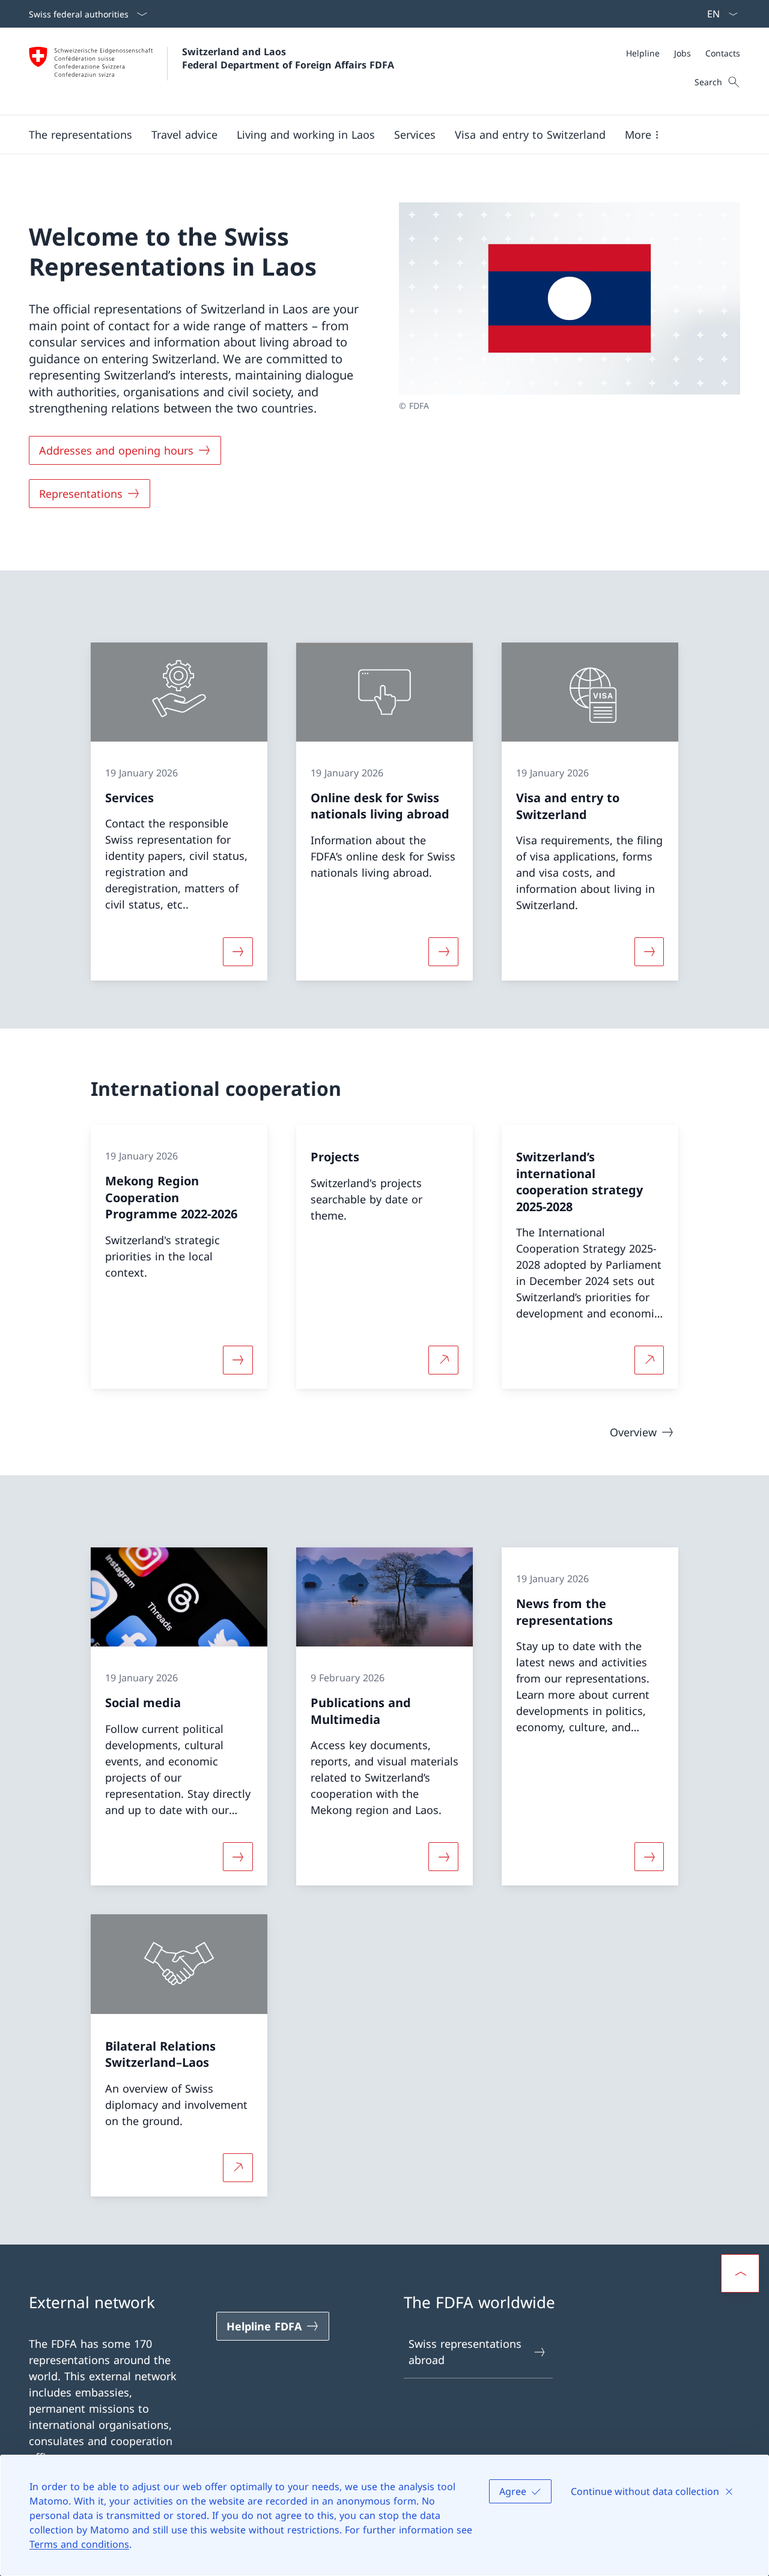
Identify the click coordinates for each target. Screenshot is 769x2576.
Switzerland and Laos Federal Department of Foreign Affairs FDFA (288, 58)
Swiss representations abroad (465, 2352)
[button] (81, 135)
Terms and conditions (79, 2544)
